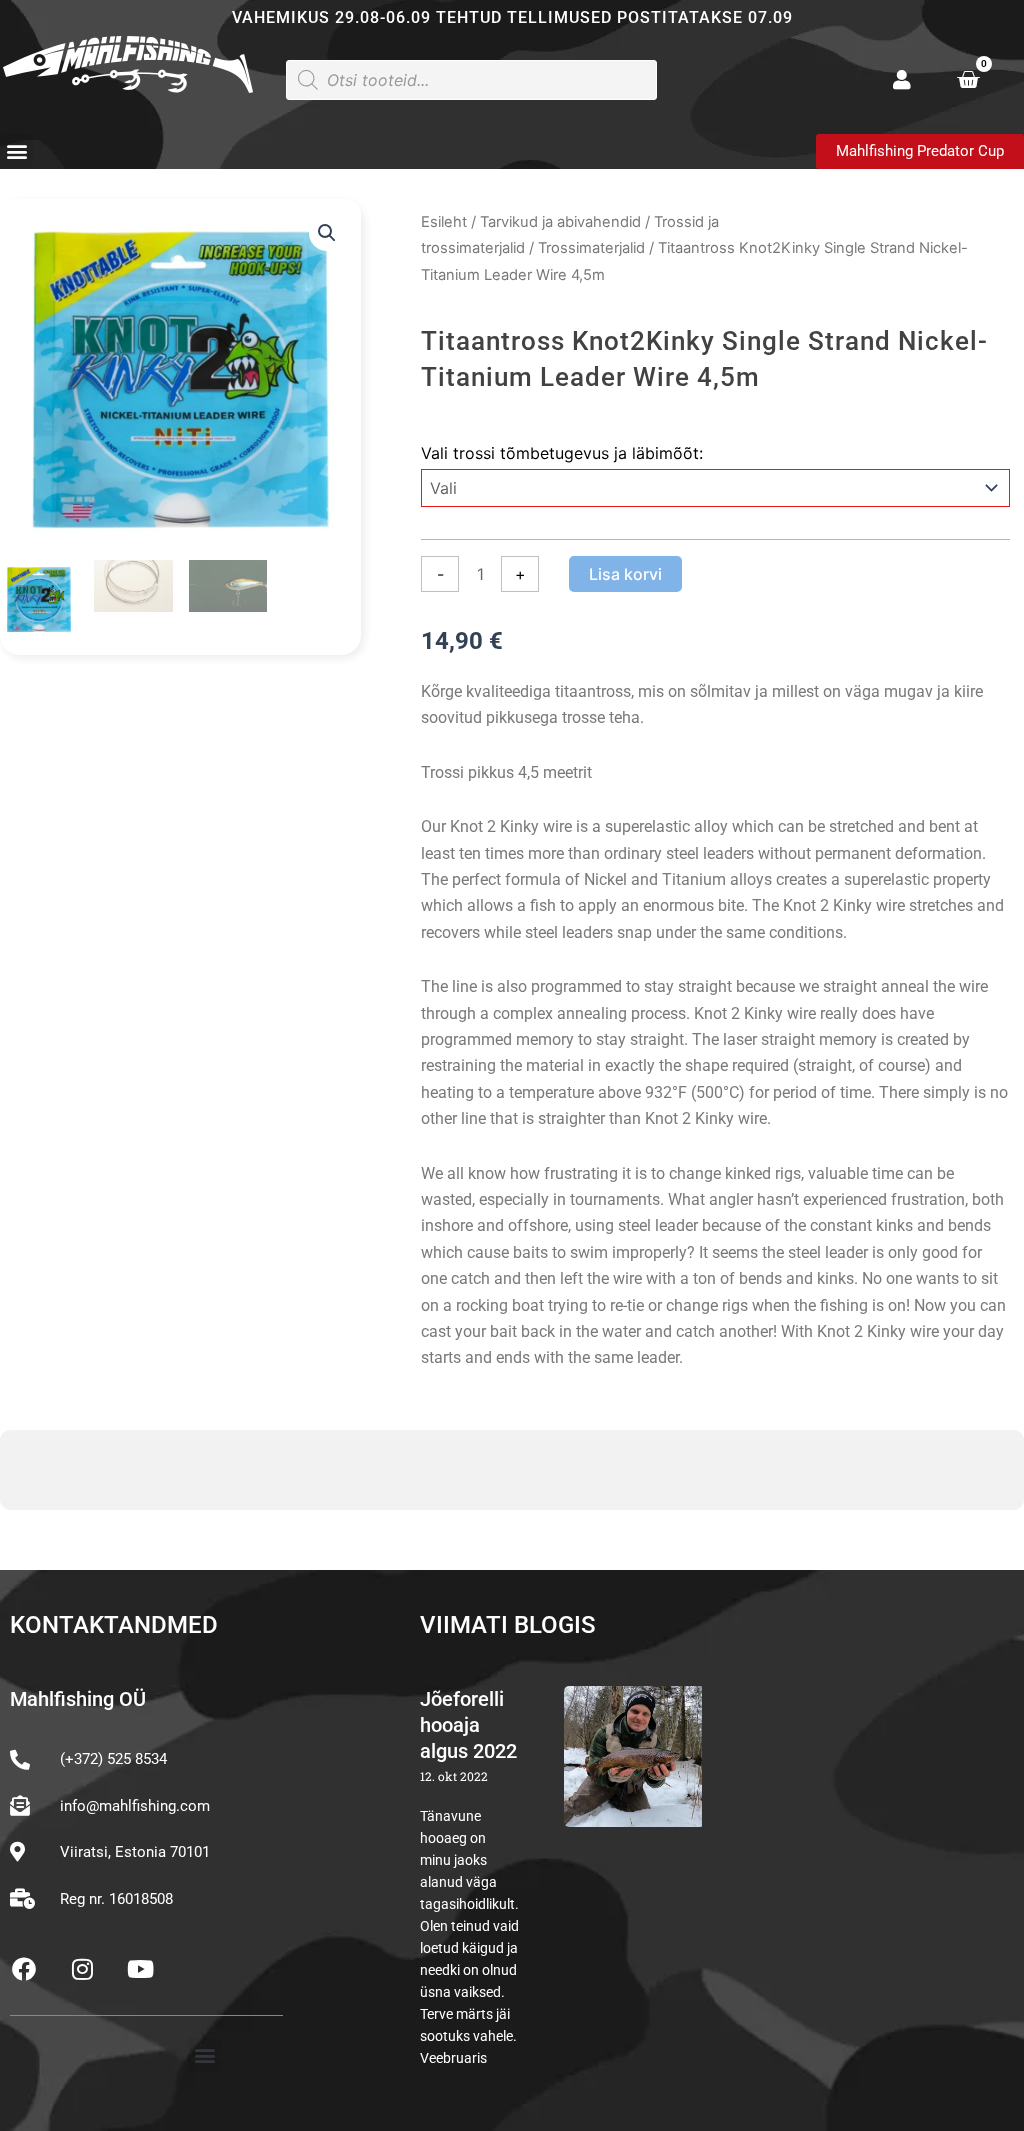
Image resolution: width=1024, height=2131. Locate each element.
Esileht (444, 222)
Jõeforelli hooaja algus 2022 (468, 1725)
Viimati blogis (508, 1625)
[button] (16, 150)
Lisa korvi (625, 574)
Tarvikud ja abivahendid (560, 222)
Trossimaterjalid (591, 248)
